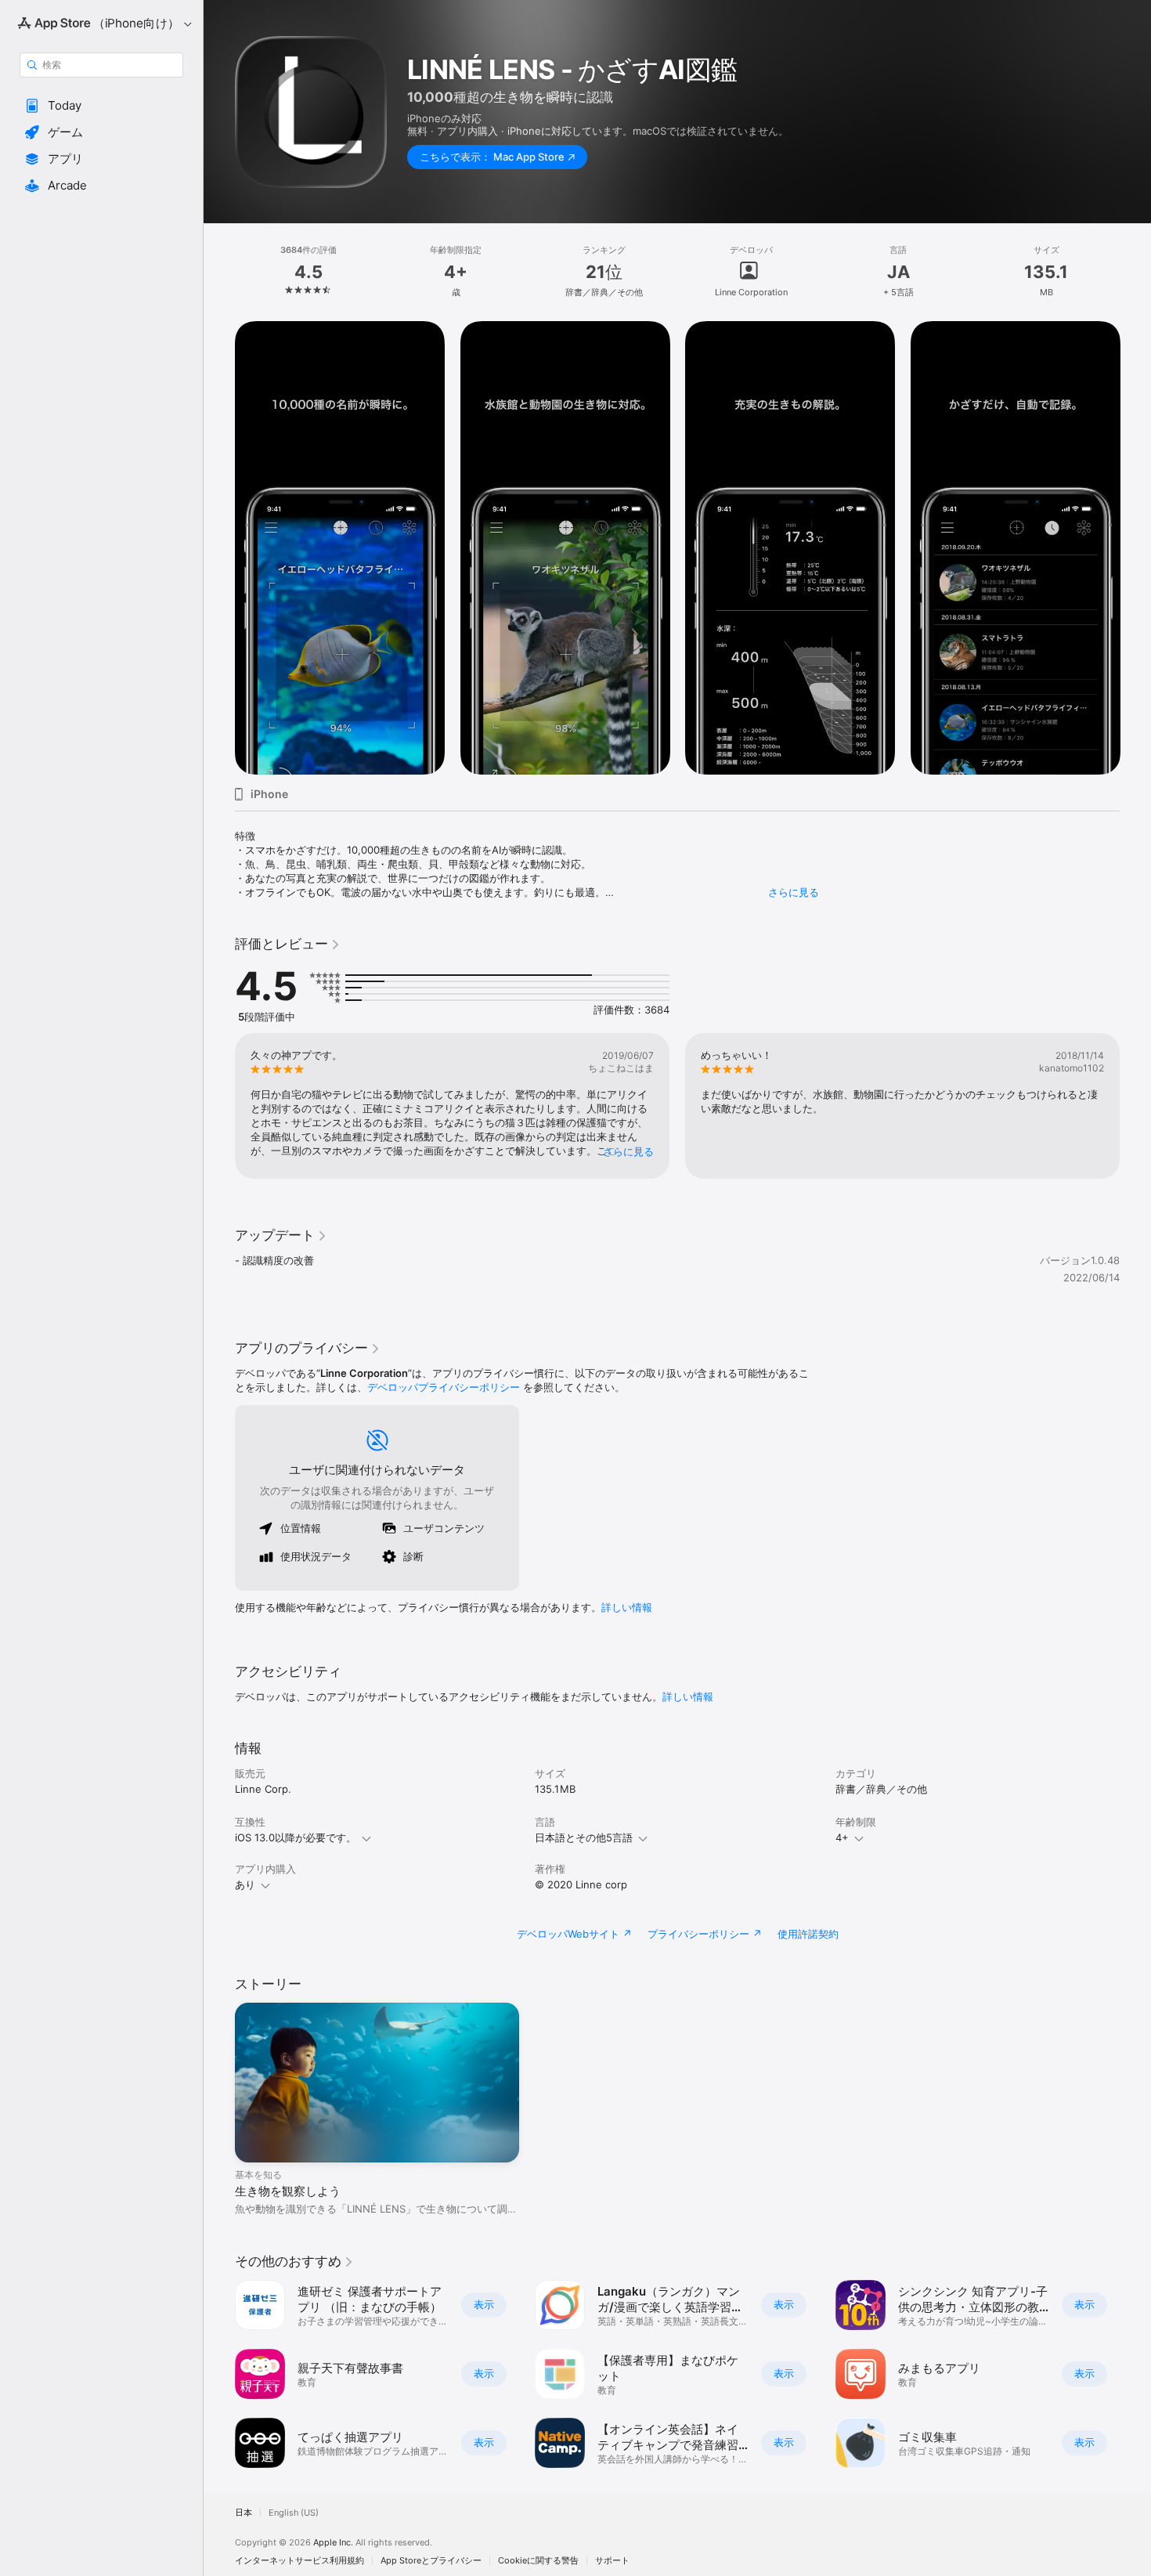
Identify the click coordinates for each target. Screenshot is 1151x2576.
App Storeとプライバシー (431, 2561)
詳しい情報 (627, 1607)
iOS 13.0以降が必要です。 (296, 1837)
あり (245, 1884)
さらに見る (794, 892)
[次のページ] (1135, 548)
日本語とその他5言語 (584, 1837)
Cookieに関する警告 (538, 2561)
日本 (244, 2513)
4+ (842, 1837)
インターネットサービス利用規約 (299, 2561)
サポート (612, 2561)
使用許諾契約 (808, 1934)
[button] (101, 106)
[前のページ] (219, 548)
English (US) (294, 2513)
